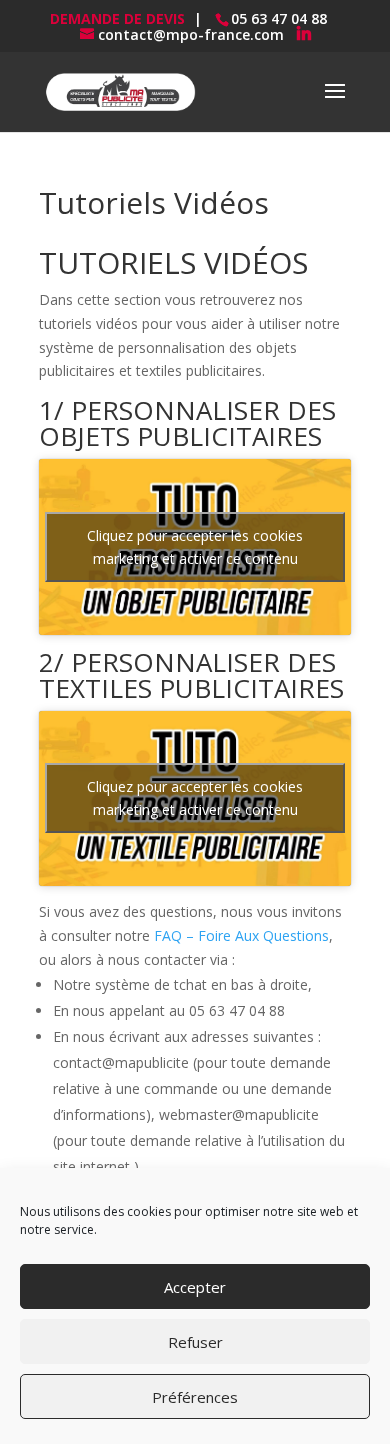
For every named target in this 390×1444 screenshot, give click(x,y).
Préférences (195, 1397)
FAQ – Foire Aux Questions (241, 935)
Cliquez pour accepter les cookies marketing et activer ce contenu (195, 547)
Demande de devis (117, 18)
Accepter (195, 1287)
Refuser (195, 1342)
